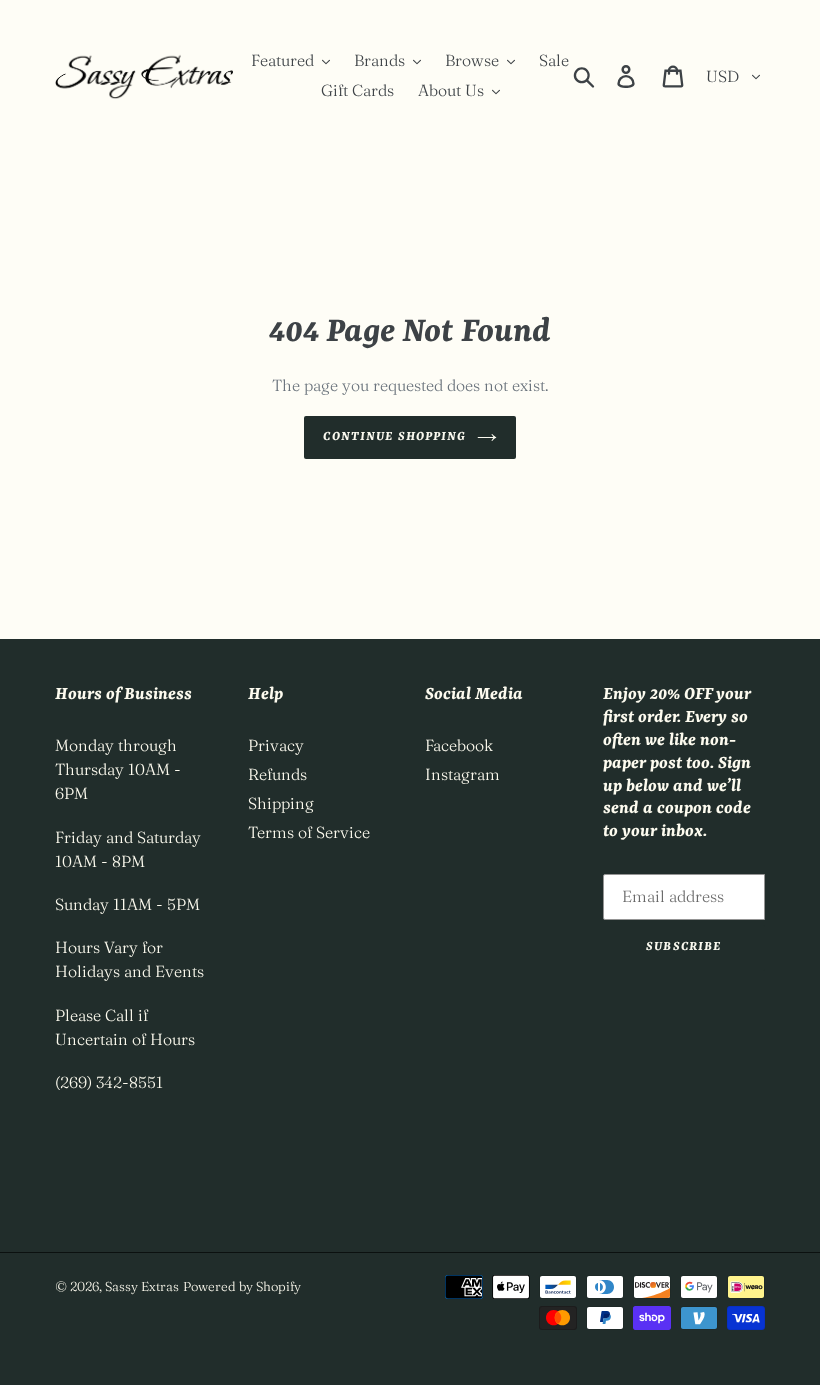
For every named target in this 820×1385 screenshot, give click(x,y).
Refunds (277, 774)
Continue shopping (394, 437)
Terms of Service (309, 832)
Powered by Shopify (242, 1286)
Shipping (281, 803)
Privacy (276, 745)
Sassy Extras (142, 1286)
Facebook (459, 745)
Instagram (462, 774)
